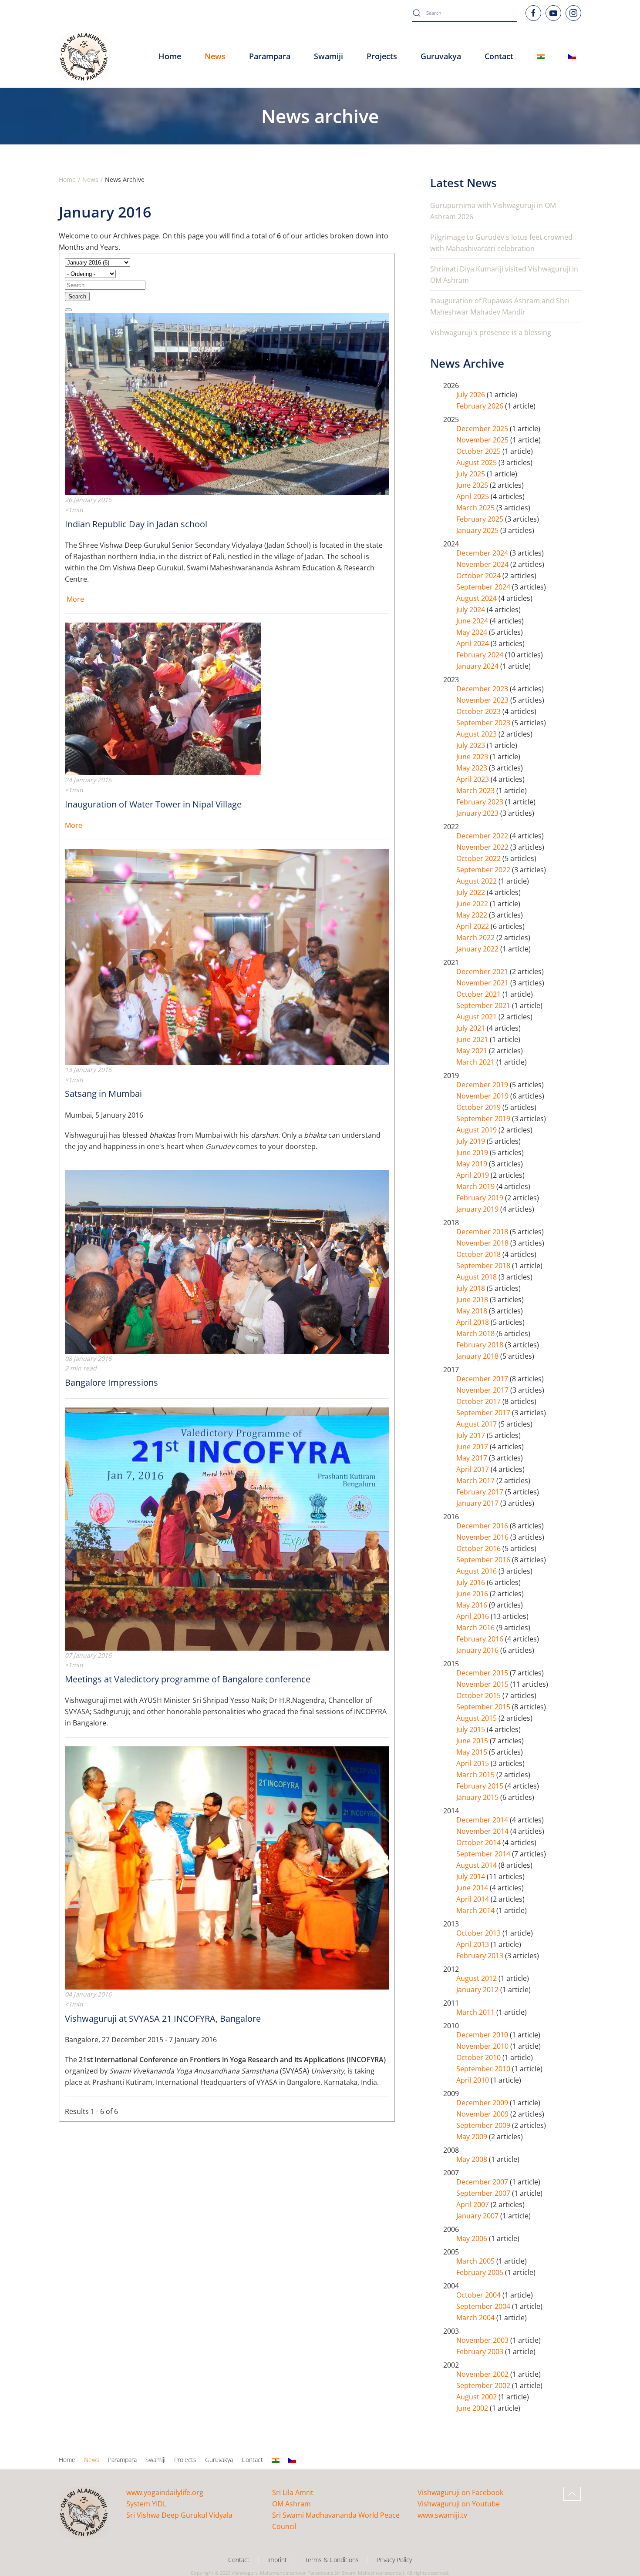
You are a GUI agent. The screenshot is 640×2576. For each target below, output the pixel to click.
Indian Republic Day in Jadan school (136, 524)
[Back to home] (84, 57)
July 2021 (472, 1028)
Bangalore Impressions (111, 1382)
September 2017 (484, 1413)
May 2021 (473, 1051)
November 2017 (483, 1390)
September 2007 (484, 2193)
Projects (382, 56)
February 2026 (481, 406)
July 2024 (472, 610)
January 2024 (478, 666)
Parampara (122, 2460)
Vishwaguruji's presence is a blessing (491, 332)
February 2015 (481, 1786)
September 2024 (484, 587)
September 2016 (484, 1560)
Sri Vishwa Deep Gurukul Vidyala (179, 2515)
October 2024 (479, 576)
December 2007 (483, 2182)
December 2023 (483, 689)
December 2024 (483, 553)
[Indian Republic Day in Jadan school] (227, 403)
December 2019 (483, 1085)
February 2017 (481, 1492)
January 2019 (478, 1209)
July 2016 (472, 1582)
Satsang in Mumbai (103, 1094)
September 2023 (484, 723)
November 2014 (483, 1831)
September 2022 (484, 870)
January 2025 (478, 530)
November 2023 (483, 700)
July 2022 (472, 892)
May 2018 (473, 1311)
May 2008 (473, 2159)
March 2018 (476, 1333)
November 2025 (483, 440)
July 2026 (472, 395)
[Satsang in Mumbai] (227, 956)
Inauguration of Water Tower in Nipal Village (153, 804)
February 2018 (481, 1345)
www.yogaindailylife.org (165, 2492)
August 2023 (477, 734)
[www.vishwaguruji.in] (541, 57)
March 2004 (476, 2318)
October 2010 (479, 2057)
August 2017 (477, 1424)
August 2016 (477, 1571)
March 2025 (476, 508)
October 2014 (479, 1842)
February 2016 (481, 1639)
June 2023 (473, 757)
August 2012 (477, 1978)
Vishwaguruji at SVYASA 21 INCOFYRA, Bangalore (163, 2018)
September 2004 (484, 2306)
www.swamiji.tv (442, 2515)
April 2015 (473, 1763)
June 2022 (473, 904)
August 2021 (477, 1017)
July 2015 (472, 1729)
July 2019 (472, 1141)
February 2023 (481, 802)
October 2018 (479, 1254)
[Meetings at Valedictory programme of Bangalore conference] (227, 1528)
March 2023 (476, 791)
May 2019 (473, 1164)
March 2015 (476, 1775)
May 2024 (473, 632)
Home (170, 56)
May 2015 (473, 1752)
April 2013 (473, 1944)
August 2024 (477, 598)
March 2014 (476, 1910)
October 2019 (479, 1107)
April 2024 (473, 643)
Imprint (277, 2560)
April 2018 (473, 1322)
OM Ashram (291, 2504)
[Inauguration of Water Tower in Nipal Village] (163, 698)
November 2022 (483, 847)
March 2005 (476, 2261)
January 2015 (478, 1797)
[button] (572, 2494)
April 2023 (473, 779)
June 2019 (473, 1152)
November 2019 (483, 1096)
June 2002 (473, 2408)
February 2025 (481, 519)
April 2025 (473, 496)
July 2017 (472, 1435)
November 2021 (483, 983)
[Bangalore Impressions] (227, 1261)
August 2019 (477, 1130)
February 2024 (481, 655)
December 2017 (483, 1379)
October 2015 (479, 1695)
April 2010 (473, 2080)
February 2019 (481, 1198)
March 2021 (476, 1062)
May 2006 (473, 2238)
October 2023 (479, 711)
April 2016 (473, 1616)
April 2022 (473, 926)
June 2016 (473, 1594)
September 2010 (484, 2069)
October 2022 (479, 858)
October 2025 (479, 451)
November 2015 (483, 1684)
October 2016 (479, 1548)
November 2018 (483, 1243)
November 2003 (483, 2340)
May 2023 (473, 768)
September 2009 (484, 2125)
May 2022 (473, 915)
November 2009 (483, 2114)
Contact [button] (499, 56)
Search (77, 296)
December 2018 (483, 1232)
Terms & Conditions (332, 2560)
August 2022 (477, 881)
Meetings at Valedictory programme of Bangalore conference (188, 1679)
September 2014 (484, 1854)
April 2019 (473, 1175)
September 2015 (484, 1707)
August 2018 (477, 1277)
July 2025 (472, 474)
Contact (252, 2460)
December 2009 (483, 2103)
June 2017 (473, 1447)
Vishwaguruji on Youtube (459, 2504)
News (92, 2460)
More (75, 599)
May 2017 (473, 1458)
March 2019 (476, 1186)
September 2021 (484, 1005)
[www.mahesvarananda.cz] (572, 57)
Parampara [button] (270, 56)
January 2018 (478, 1356)
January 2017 (478, 1503)
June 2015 (473, 1741)
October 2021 (479, 994)
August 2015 (477, 1718)
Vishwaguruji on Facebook (460, 2492)
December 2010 (483, 2035)
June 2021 (473, 1039)
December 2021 (483, 971)
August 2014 (477, 1865)
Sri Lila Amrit (293, 2492)
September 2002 (484, 2385)
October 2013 (479, 1933)
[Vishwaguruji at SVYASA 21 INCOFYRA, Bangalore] (227, 1867)
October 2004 (479, 2295)
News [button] (215, 56)
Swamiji (155, 2460)
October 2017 (479, 1401)
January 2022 (478, 949)
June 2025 (473, 485)
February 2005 (481, 2272)
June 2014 (473, 1888)
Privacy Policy (394, 2560)
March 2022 (476, 938)
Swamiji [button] (328, 56)
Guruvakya (441, 56)
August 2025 (477, 462)
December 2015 (483, 1673)
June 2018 (473, 1300)
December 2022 (483, 836)
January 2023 (478, 813)
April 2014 (473, 1899)
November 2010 (483, 2046)
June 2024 (473, 621)
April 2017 (473, 1469)
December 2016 (483, 1526)
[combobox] (465, 13)
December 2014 (483, 1820)
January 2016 (478, 1650)
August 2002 (477, 2397)
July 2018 (472, 1288)
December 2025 (483, 429)
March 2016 (476, 1628)
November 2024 (483, 564)
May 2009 (473, 2137)
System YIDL (146, 2504)
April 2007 (473, 2204)
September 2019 (484, 1119)
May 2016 (473, 1605)
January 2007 (478, 2216)
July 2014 (472, 1876)
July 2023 (472, 745)
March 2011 (476, 2012)
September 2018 (484, 1266)
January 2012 (478, 1990)
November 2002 (483, 2374)
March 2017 (476, 1481)
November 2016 (483, 1537)
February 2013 (481, 1956)
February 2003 (481, 2352)
